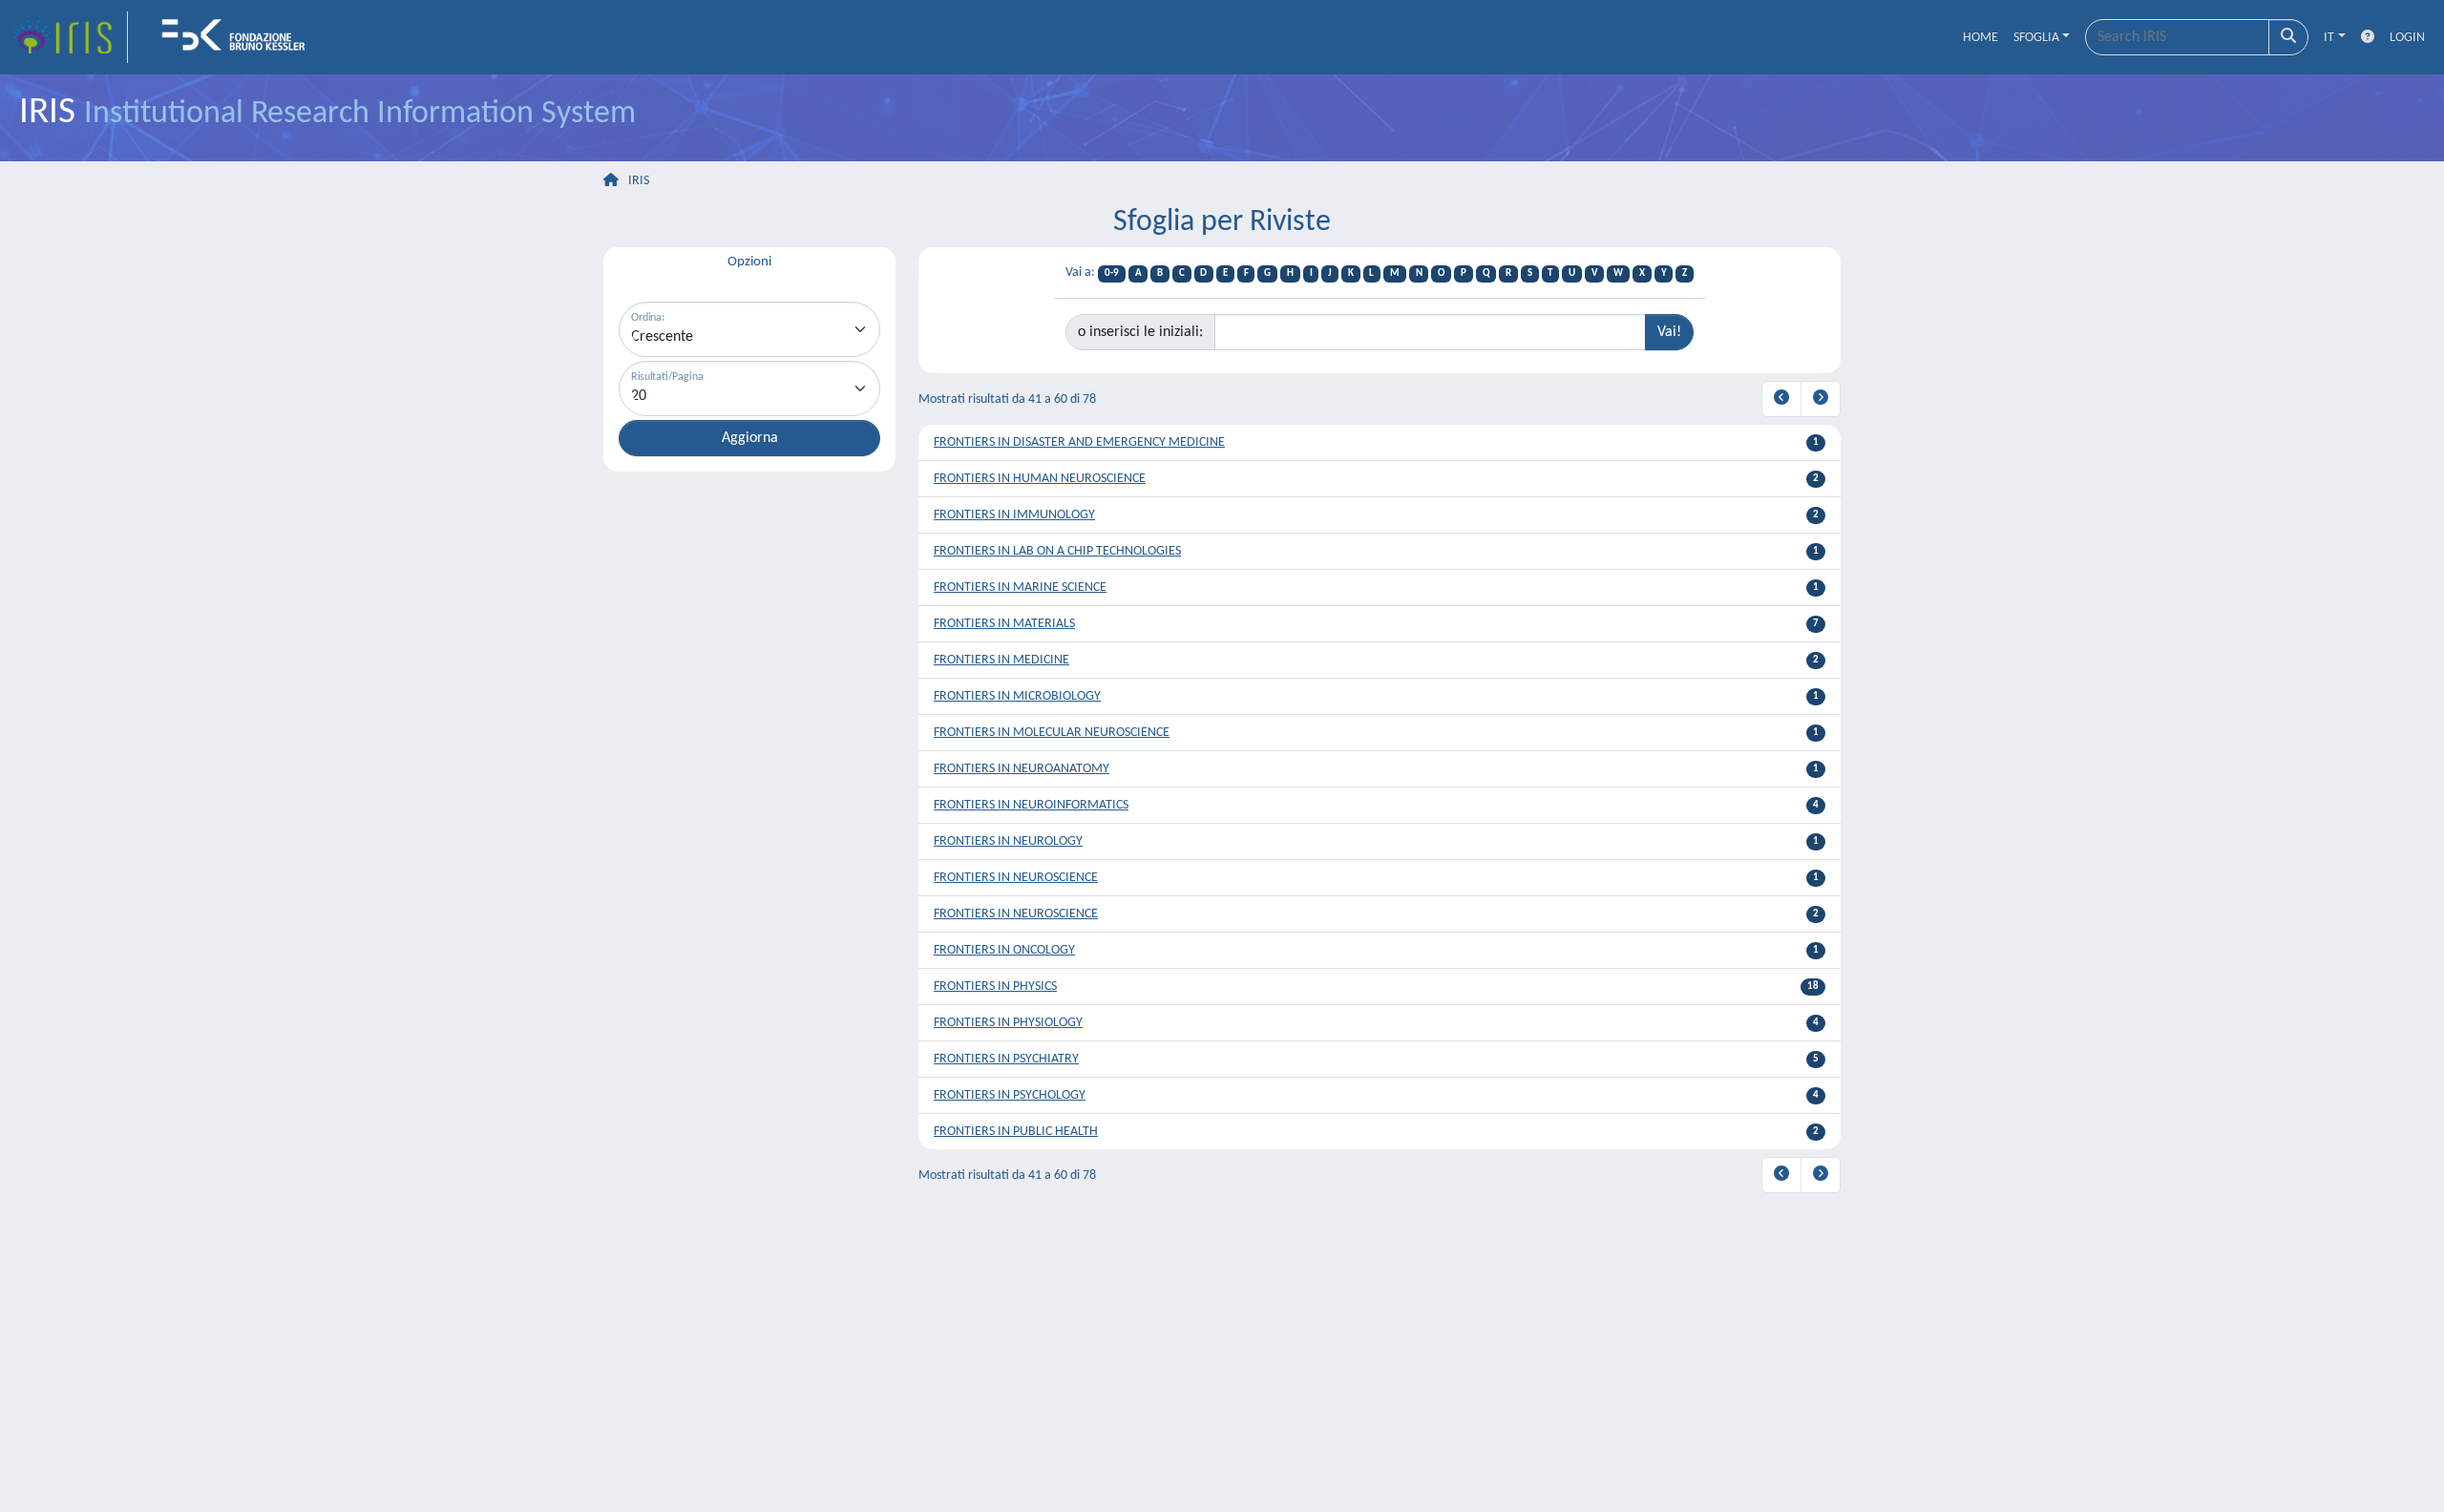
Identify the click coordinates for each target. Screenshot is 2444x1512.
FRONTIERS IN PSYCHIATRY (1006, 1059)
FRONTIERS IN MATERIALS (1004, 624)
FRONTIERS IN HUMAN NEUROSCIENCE (1040, 479)
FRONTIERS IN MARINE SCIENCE (1020, 588)
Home (1980, 38)
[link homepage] (70, 37)
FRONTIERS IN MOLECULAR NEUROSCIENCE (1052, 733)
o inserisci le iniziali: (1140, 332)
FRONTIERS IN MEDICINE (1001, 660)
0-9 (1112, 273)
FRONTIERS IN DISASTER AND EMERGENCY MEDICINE (1079, 442)
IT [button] (2329, 38)
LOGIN (2407, 38)
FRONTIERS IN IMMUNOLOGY (1014, 515)
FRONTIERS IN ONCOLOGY (1004, 950)
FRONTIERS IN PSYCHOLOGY (1010, 1095)
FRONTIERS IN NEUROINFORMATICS (1031, 805)
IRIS (639, 181)
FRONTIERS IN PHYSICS (995, 987)
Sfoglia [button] (2036, 38)
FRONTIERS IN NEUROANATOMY (1022, 769)
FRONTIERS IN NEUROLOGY (1008, 841)
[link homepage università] (240, 37)
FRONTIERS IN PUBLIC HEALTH (1016, 1132)
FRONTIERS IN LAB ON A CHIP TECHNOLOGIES (1057, 551)
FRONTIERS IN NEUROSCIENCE (1016, 878)
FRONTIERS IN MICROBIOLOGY (1017, 696)
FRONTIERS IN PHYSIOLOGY (1008, 1023)
